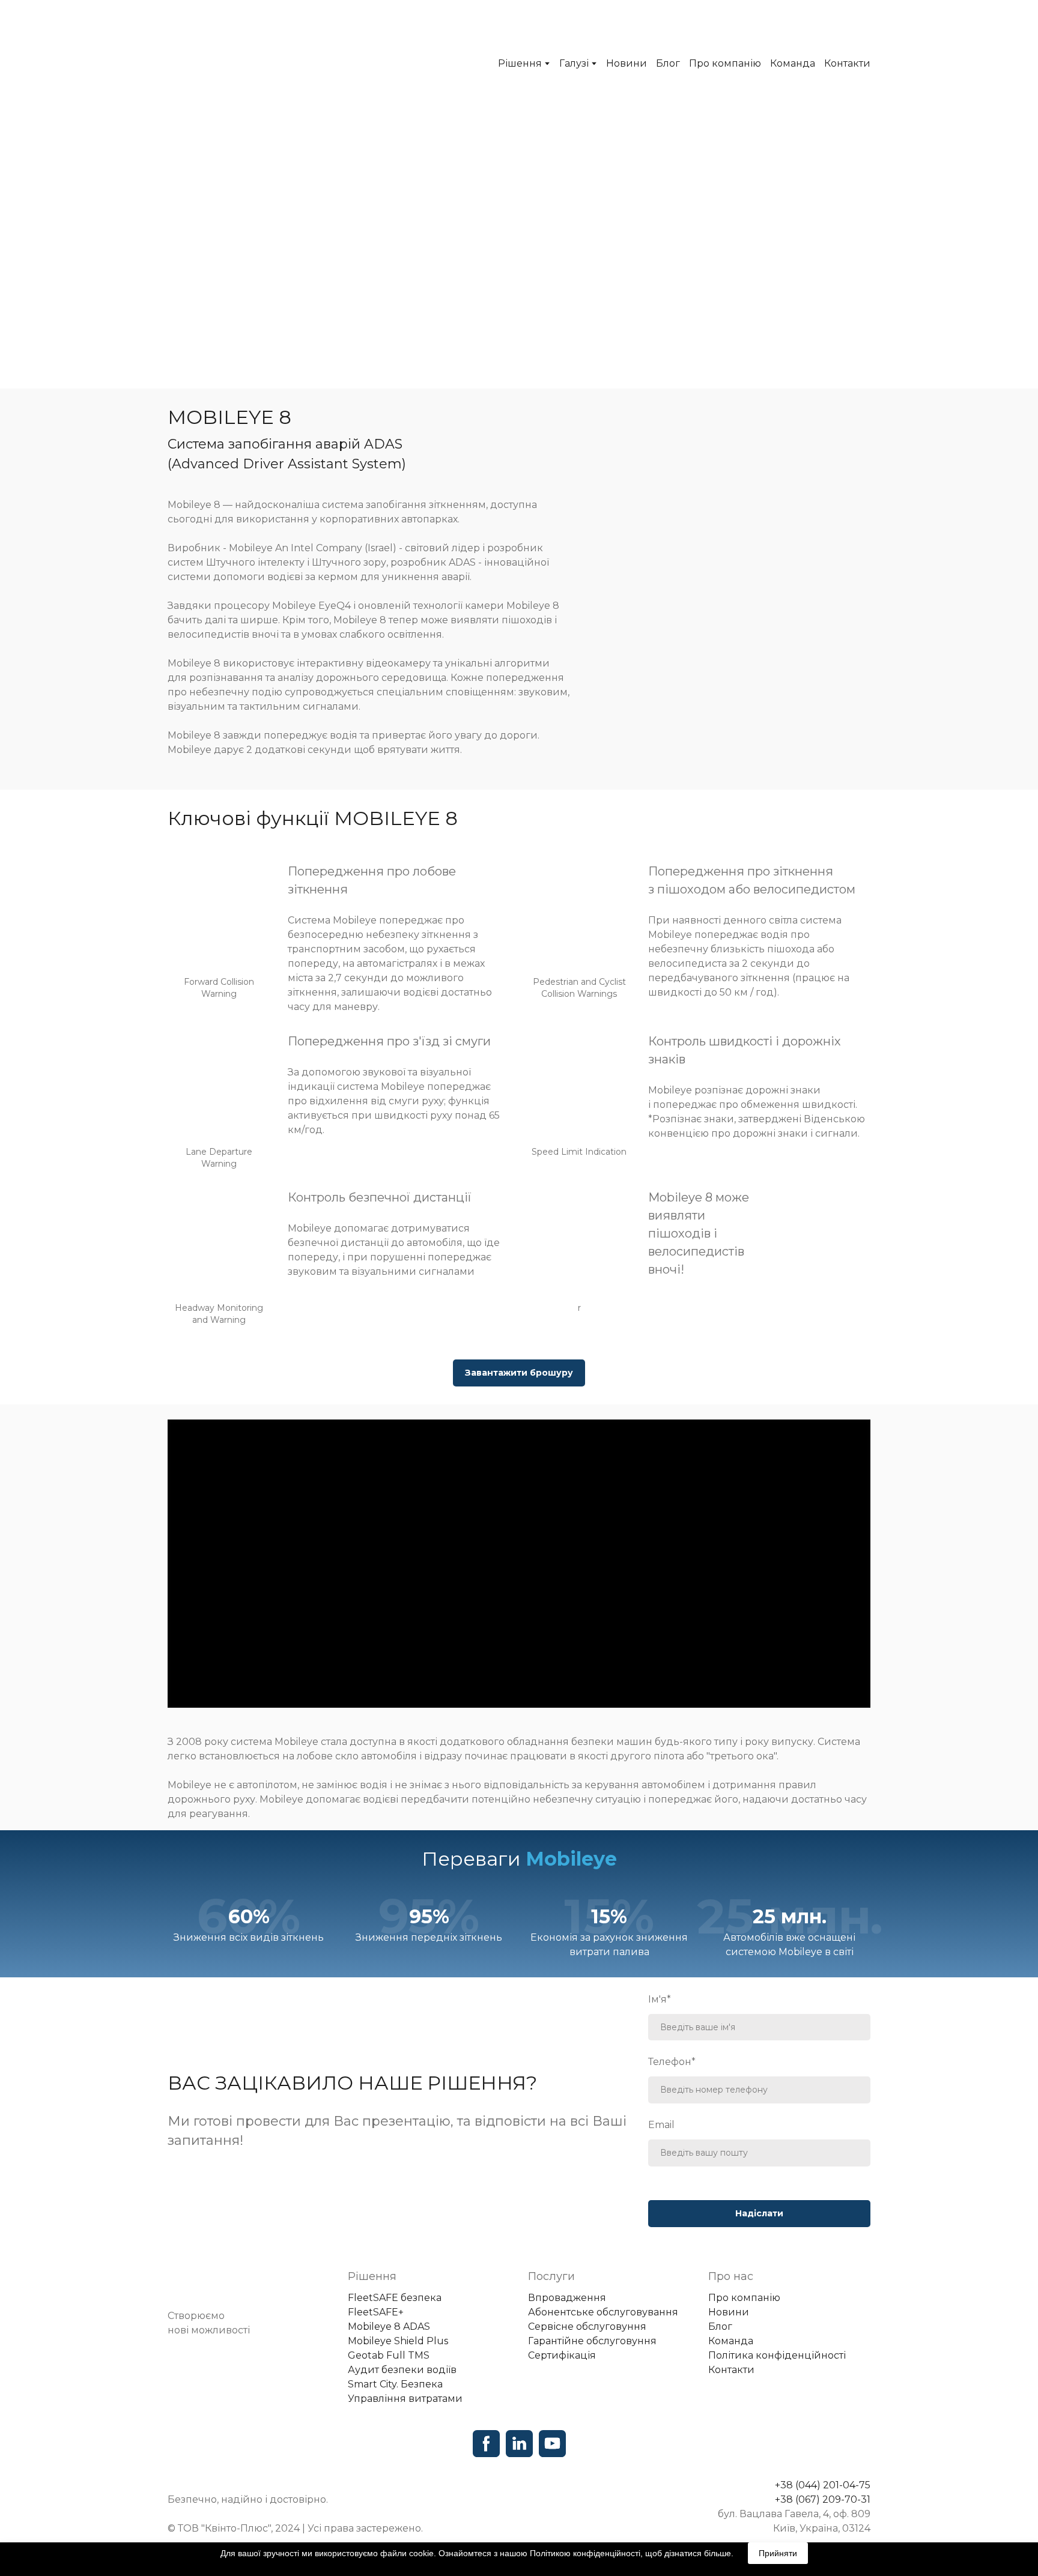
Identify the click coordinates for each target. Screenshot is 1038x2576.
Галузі (574, 63)
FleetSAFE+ (376, 2312)
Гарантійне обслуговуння (592, 2341)
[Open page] (249, 2283)
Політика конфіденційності (777, 2355)
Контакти (847, 63)
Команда (793, 63)
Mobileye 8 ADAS (389, 2327)
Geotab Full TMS (389, 2355)
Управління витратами (405, 2399)
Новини (627, 63)
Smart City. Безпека (395, 2384)
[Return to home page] (253, 63)
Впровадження (567, 2298)
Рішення (520, 63)
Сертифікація (562, 2355)
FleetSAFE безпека (395, 2298)
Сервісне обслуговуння (587, 2327)
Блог (668, 63)
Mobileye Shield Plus (398, 2341)
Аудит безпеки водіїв (402, 2370)
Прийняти (778, 2553)
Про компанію (725, 63)
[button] (519, 1373)
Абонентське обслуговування (603, 2312)
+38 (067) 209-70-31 (823, 2499)
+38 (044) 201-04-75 (823, 2485)
